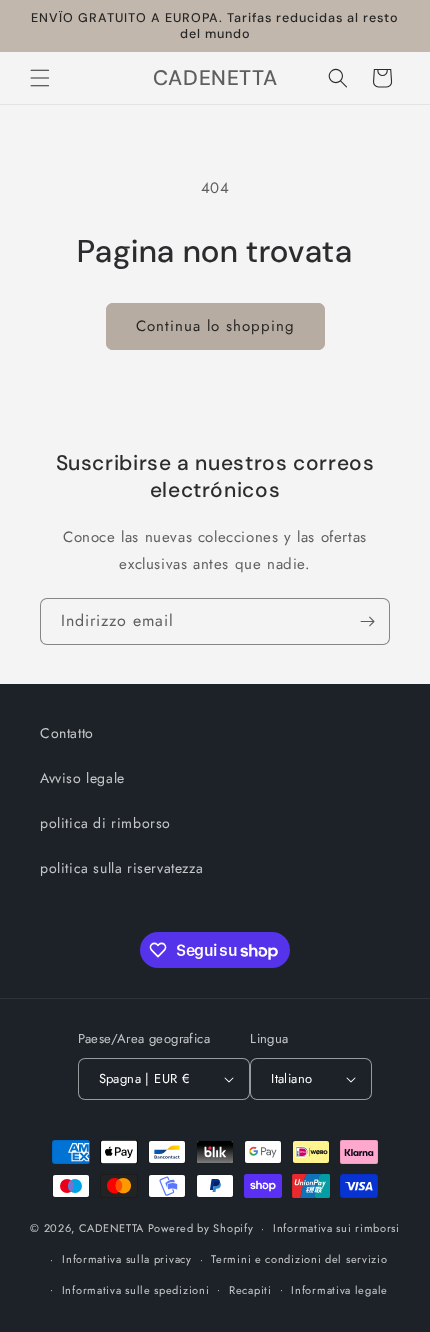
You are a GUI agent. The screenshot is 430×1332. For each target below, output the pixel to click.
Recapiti (250, 1290)
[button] (40, 78)
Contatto (67, 733)
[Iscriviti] (367, 621)
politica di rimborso (105, 823)
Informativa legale (339, 1290)
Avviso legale (82, 778)
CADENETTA (111, 1228)
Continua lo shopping (215, 326)
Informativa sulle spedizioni (136, 1290)
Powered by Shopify (201, 1228)
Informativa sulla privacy (127, 1259)
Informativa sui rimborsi (336, 1228)
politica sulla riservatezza (121, 868)
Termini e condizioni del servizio (299, 1259)
